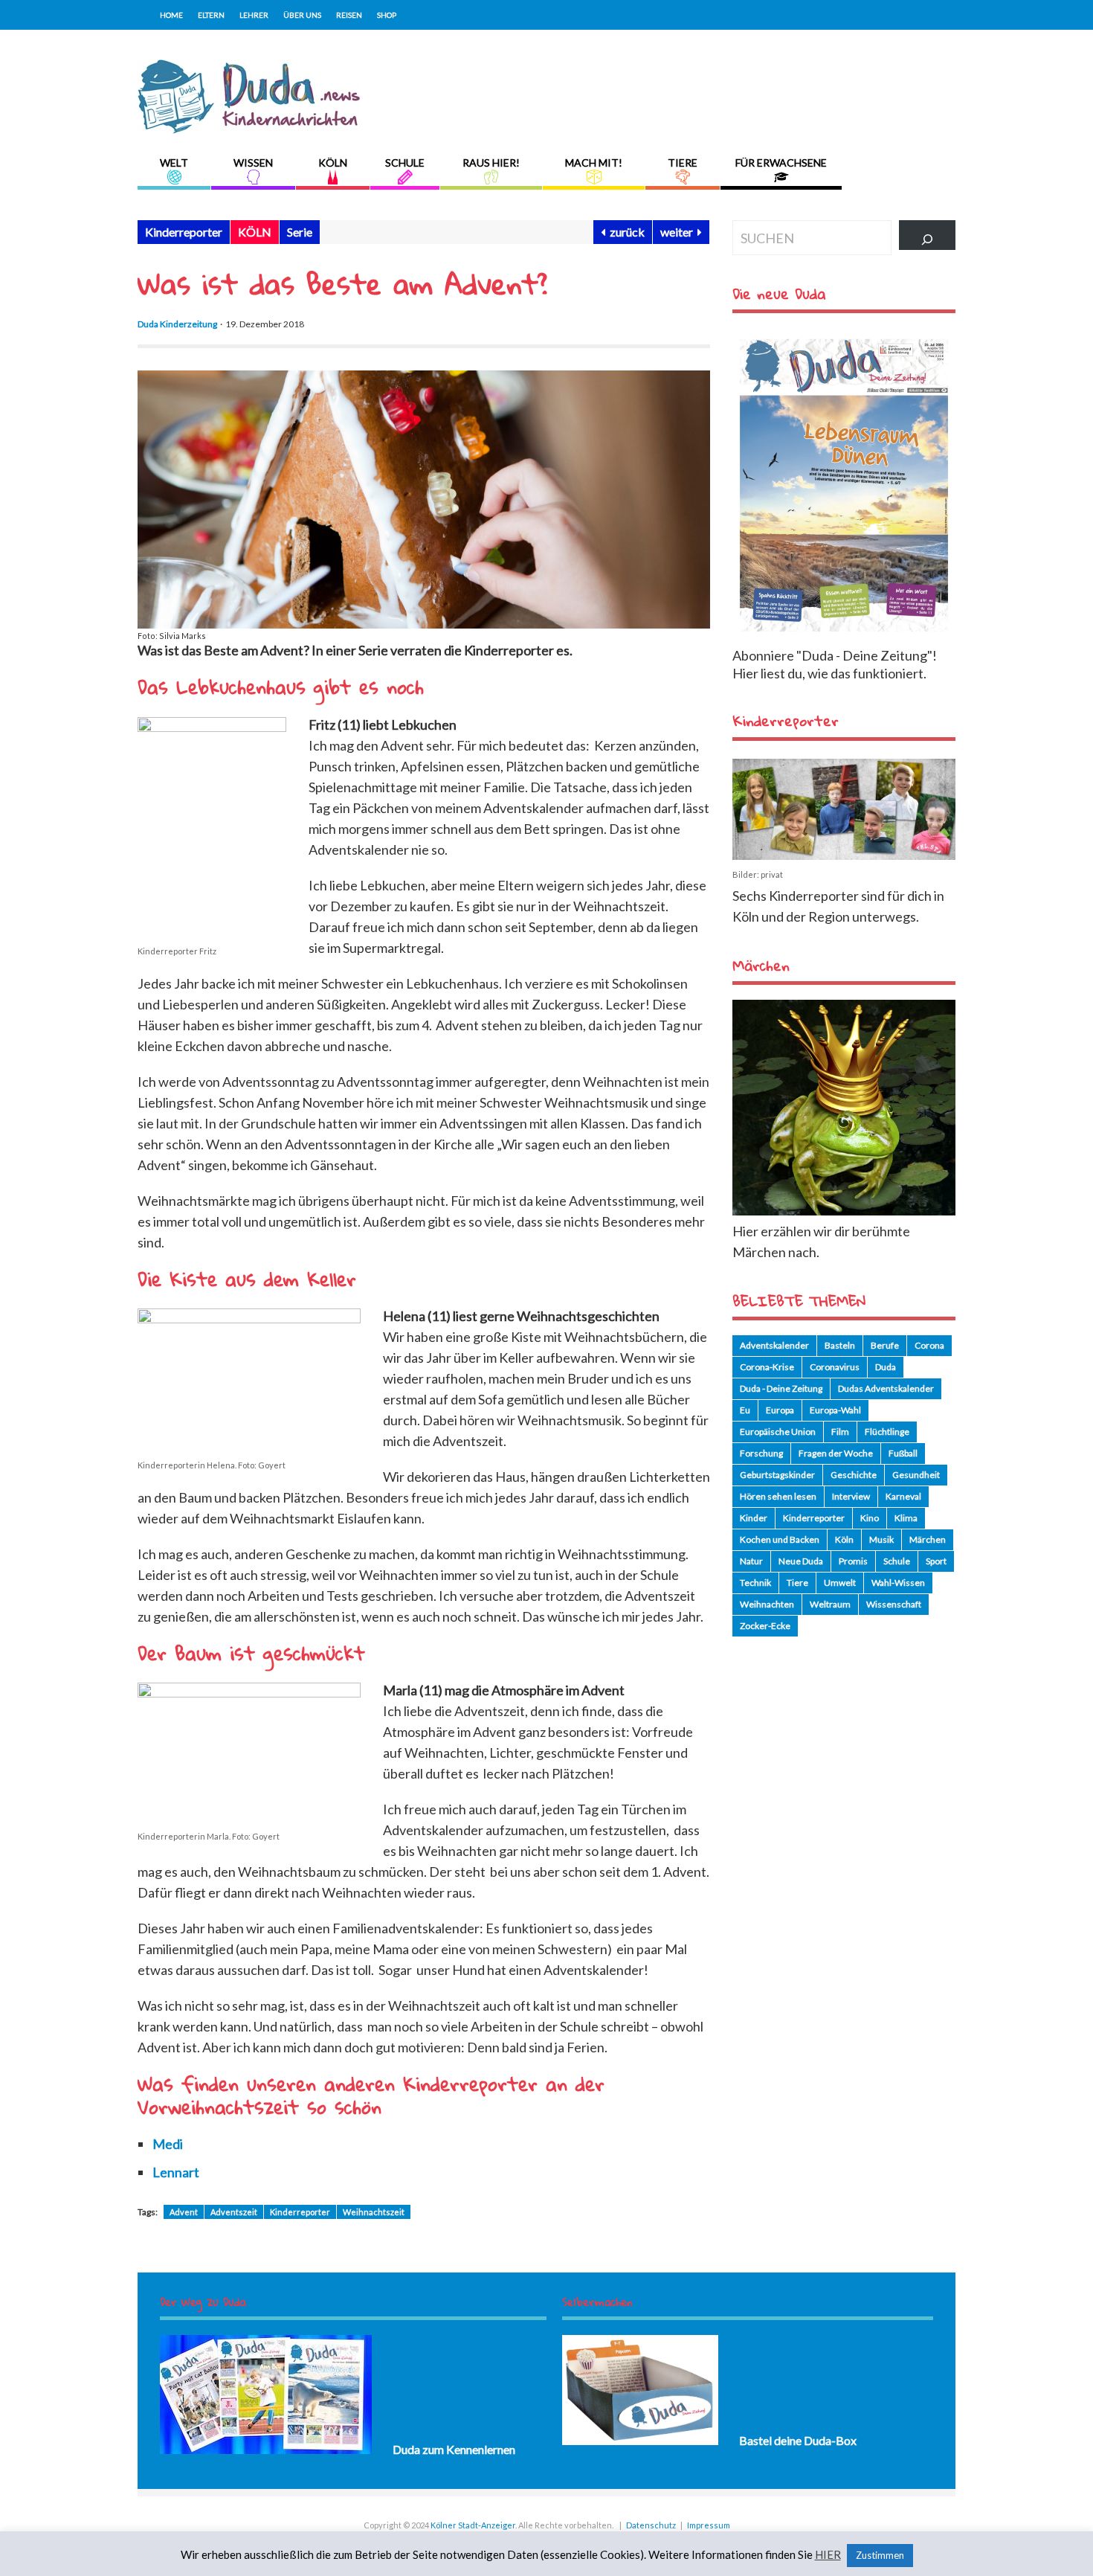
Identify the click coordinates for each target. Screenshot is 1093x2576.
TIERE (683, 163)
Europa (780, 1410)
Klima (906, 1518)
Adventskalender (774, 1345)
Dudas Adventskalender (886, 1388)
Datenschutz (651, 2525)
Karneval (903, 1496)
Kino (870, 1518)
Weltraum (830, 1604)
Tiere (797, 1583)
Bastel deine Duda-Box (798, 2440)
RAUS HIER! (491, 163)
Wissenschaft (894, 1604)
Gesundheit (916, 1475)
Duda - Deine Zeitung (781, 1388)
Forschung (761, 1453)
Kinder (754, 1518)
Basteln (840, 1345)
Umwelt (840, 1583)
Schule (897, 1561)
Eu (745, 1410)
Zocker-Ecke (765, 1626)
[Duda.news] (249, 129)
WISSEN (253, 163)
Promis (853, 1561)
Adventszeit (234, 2212)
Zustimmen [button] (880, 2555)
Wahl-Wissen (898, 1583)
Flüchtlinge (887, 1432)
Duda (886, 1367)
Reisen (349, 15)
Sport (936, 1561)
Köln (844, 1539)
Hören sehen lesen (778, 1496)
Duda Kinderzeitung (177, 324)
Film (840, 1432)
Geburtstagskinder (777, 1475)
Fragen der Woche (836, 1453)
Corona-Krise (767, 1367)
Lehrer (254, 15)
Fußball (903, 1453)
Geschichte (854, 1475)
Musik (881, 1539)
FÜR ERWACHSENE (781, 163)
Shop (387, 15)
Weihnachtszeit (374, 2212)
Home (171, 15)
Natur (751, 1561)
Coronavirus (835, 1367)
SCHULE (405, 163)
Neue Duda (801, 1561)
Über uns (302, 15)
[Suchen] (927, 235)
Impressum (709, 2525)
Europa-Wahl (835, 1410)
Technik (755, 1583)
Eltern (211, 15)
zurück (625, 232)
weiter (679, 232)
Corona (929, 1345)
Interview (851, 1496)
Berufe (885, 1345)
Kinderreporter (184, 232)
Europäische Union (778, 1432)
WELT (174, 163)
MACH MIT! (594, 163)
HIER (828, 2555)
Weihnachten (767, 1604)
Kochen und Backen (780, 1539)
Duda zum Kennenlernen (454, 2449)
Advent (184, 2212)
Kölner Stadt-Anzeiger (473, 2525)
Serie (300, 232)
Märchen (928, 1539)
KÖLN (333, 163)
